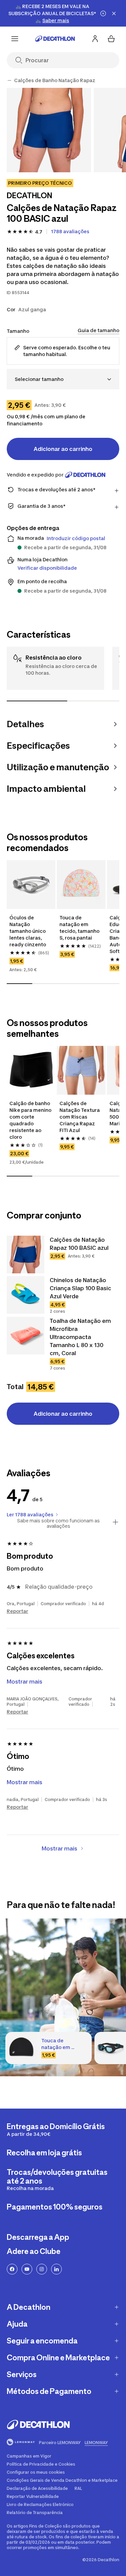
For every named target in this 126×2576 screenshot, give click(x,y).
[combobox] (63, 379)
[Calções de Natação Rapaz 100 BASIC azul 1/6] (49, 130)
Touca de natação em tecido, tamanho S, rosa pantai (79, 928)
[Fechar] (114, 13)
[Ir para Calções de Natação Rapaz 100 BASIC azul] (26, 1255)
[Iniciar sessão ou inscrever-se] (95, 39)
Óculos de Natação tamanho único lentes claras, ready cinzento (28, 931)
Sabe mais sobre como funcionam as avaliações (58, 1523)
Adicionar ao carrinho (63, 449)
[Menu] (15, 39)
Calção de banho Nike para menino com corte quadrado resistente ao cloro (30, 1120)
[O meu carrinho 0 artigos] (111, 39)
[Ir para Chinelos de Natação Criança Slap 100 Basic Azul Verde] (26, 1295)
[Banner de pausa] (103, 13)
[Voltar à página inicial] (55, 39)
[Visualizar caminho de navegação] (9, 80)
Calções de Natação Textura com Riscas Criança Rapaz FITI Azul (80, 1117)
